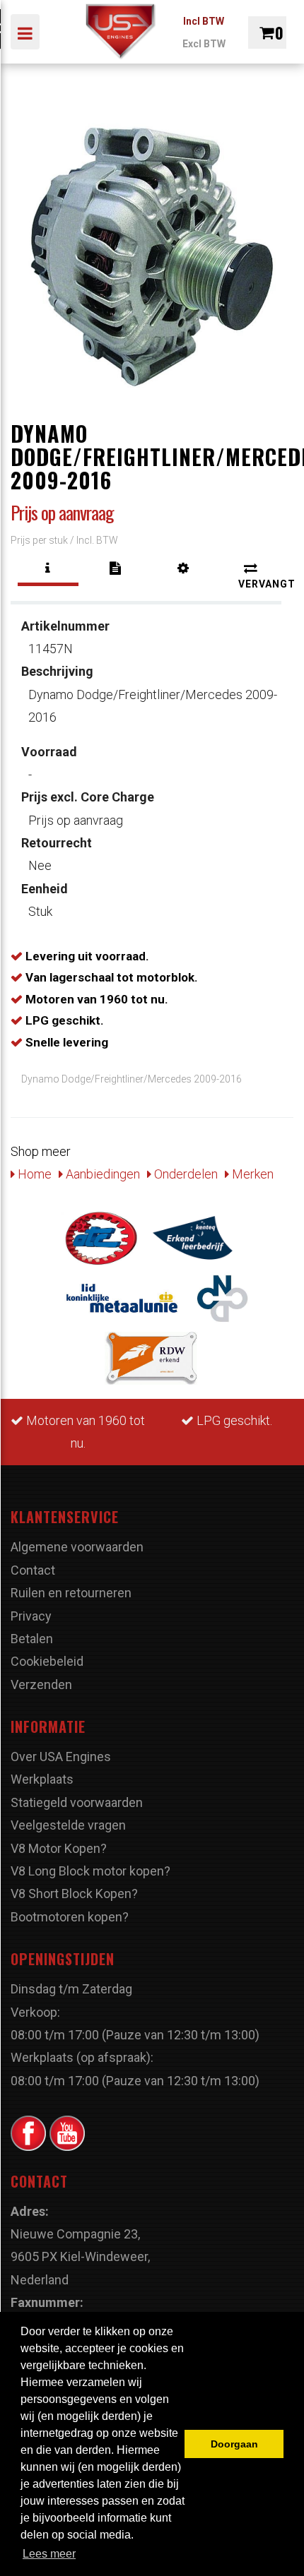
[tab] (48, 568)
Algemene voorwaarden (77, 1547)
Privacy (31, 1616)
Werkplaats (42, 1779)
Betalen (32, 1639)
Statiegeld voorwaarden (77, 1802)
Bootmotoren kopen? (70, 1917)
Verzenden (41, 1684)
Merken (251, 1174)
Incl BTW (204, 21)
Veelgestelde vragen (68, 1825)
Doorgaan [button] (234, 2444)
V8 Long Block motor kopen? (90, 1871)
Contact (33, 1570)
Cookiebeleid (47, 1661)
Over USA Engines (61, 1757)
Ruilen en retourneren (71, 1593)
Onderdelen (185, 1174)
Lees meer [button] (49, 2554)
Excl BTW (204, 44)
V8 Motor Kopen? (59, 1848)
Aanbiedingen (101, 1174)
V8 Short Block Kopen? (74, 1894)
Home (33, 1174)
